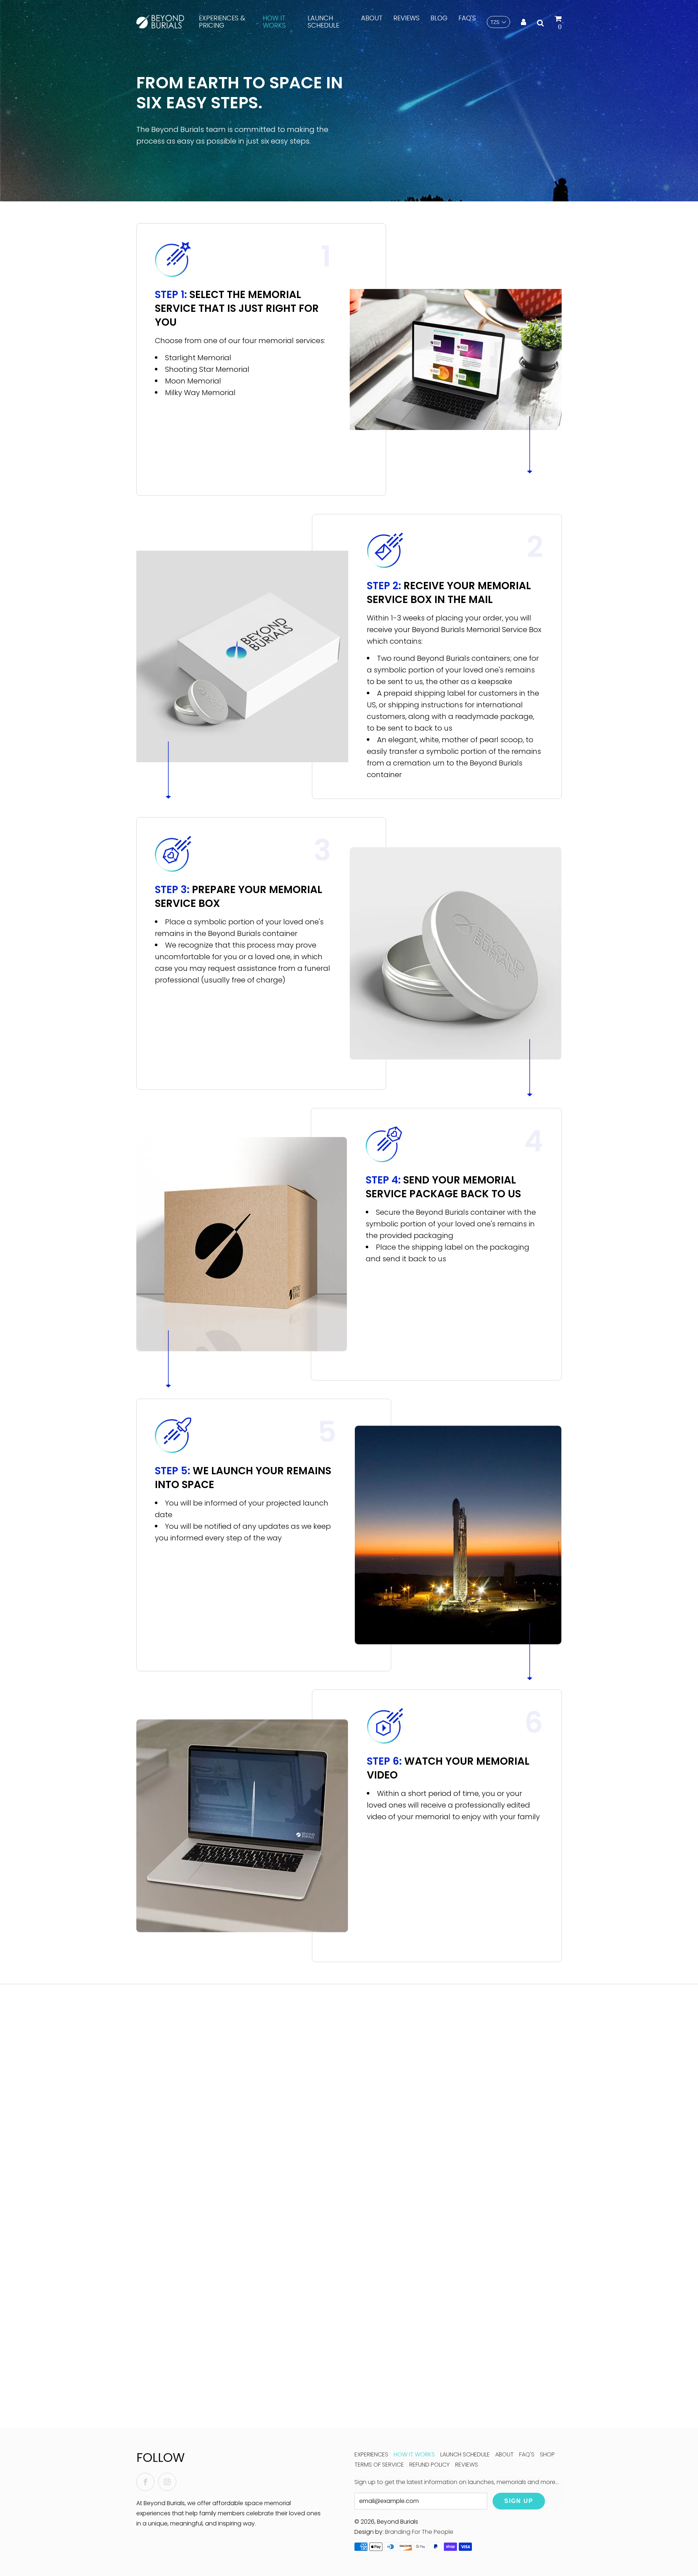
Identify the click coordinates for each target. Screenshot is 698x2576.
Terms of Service (379, 2465)
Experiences (371, 2454)
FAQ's (467, 18)
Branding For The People (419, 2532)
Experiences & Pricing (222, 22)
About (372, 18)
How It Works (274, 22)
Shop (547, 2454)
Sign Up (519, 2501)
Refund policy (430, 2465)
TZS (495, 22)
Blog (439, 18)
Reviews (406, 18)
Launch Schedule (323, 22)
